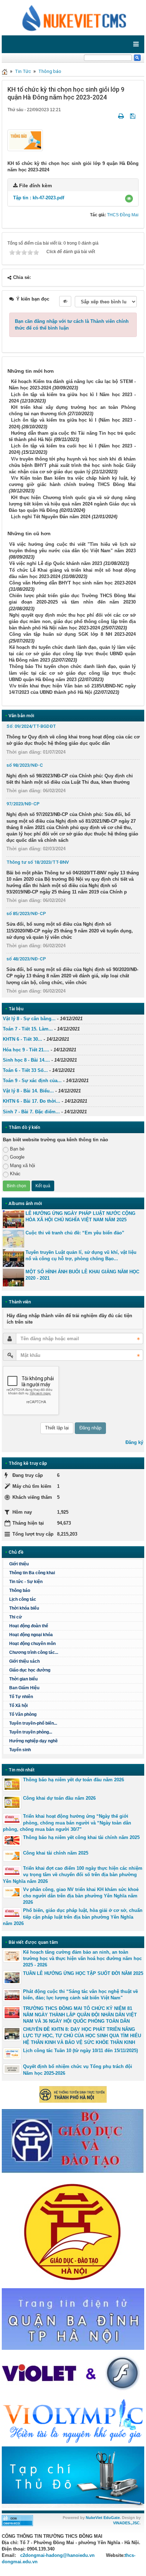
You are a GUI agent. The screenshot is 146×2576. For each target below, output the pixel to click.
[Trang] (5, 71)
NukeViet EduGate (103, 2518)
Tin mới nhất (22, 1770)
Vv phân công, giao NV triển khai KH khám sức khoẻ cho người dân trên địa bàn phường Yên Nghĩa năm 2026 (81, 1896)
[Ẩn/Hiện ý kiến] (65, 301)
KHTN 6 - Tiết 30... (23, 1039)
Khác (15, 1174)
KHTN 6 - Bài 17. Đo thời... (32, 1101)
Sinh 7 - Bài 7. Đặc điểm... (31, 1112)
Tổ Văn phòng (23, 1714)
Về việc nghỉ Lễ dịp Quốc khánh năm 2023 (56, 563)
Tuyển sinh (20, 1750)
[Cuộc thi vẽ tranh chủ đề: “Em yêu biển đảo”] (13, 1239)
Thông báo (50, 71)
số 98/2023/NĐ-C (25, 765)
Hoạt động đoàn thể (29, 1626)
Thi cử (16, 1617)
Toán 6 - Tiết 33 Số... (25, 1070)
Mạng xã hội (23, 1166)
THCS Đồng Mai (123, 215)
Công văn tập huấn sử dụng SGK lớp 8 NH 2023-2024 (72, 634)
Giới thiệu (19, 1564)
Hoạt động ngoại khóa (31, 1635)
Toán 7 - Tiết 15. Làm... (28, 1029)
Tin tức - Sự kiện (26, 1582)
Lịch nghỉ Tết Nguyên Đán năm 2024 (51, 517)
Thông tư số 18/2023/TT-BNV (38, 862)
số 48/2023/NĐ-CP (26, 959)
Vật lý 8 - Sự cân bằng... (29, 1019)
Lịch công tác (23, 1599)
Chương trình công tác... (34, 1652)
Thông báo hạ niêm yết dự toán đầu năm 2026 (74, 1780)
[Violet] (73, 2374)
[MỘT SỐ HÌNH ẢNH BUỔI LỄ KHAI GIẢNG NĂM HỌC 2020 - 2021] (13, 1278)
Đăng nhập (90, 1428)
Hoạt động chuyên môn (32, 1644)
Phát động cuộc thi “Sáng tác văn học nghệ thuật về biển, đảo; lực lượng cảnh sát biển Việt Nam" (80, 1995)
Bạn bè (17, 1149)
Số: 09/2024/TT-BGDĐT (31, 726)
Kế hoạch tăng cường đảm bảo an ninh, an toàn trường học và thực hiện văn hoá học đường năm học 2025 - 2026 (82, 1958)
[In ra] (122, 116)
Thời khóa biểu (24, 1608)
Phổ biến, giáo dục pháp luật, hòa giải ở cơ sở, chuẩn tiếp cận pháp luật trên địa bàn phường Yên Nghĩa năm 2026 (73, 1917)
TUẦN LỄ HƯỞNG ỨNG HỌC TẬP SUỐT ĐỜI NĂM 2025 (83, 1973)
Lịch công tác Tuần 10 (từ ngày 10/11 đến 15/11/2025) (80, 2050)
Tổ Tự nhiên (21, 1697)
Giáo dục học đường (30, 1670)
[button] (129, 199)
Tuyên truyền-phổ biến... (33, 1723)
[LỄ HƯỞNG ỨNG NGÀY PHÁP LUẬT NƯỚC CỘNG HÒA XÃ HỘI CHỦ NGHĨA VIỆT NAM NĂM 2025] (13, 1219)
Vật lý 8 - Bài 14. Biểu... (28, 1091)
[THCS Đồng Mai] (73, 17)
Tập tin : (39, 198)
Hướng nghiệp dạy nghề (33, 1741)
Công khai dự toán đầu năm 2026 (59, 1798)
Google (17, 1157)
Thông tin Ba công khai (32, 1573)
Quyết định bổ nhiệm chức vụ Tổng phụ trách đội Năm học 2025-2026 (78, 2070)
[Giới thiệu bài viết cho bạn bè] (112, 116)
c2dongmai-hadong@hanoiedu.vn (57, 2555)
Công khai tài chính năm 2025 (56, 1853)
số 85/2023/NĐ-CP (26, 913)
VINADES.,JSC (126, 2523)
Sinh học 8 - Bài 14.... (26, 1060)
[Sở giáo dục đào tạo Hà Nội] (73, 2230)
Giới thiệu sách (24, 1661)
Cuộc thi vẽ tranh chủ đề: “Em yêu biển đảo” (75, 1233)
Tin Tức (23, 71)
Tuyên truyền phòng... (31, 1732)
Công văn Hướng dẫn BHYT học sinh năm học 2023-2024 (72, 583)
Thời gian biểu (23, 1679)
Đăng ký (134, 1442)
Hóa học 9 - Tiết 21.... (26, 1050)
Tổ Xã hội (18, 1706)
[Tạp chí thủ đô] (73, 2477)
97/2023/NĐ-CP (23, 804)
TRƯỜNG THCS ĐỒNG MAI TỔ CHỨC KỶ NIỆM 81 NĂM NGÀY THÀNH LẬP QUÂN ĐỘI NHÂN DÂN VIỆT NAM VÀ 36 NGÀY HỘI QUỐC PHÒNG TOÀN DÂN (80, 2015)
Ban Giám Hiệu (24, 1688)
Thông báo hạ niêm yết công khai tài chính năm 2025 (81, 1837)
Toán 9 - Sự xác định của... (32, 1081)
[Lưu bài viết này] (133, 116)
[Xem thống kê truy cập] (17, 2520)
